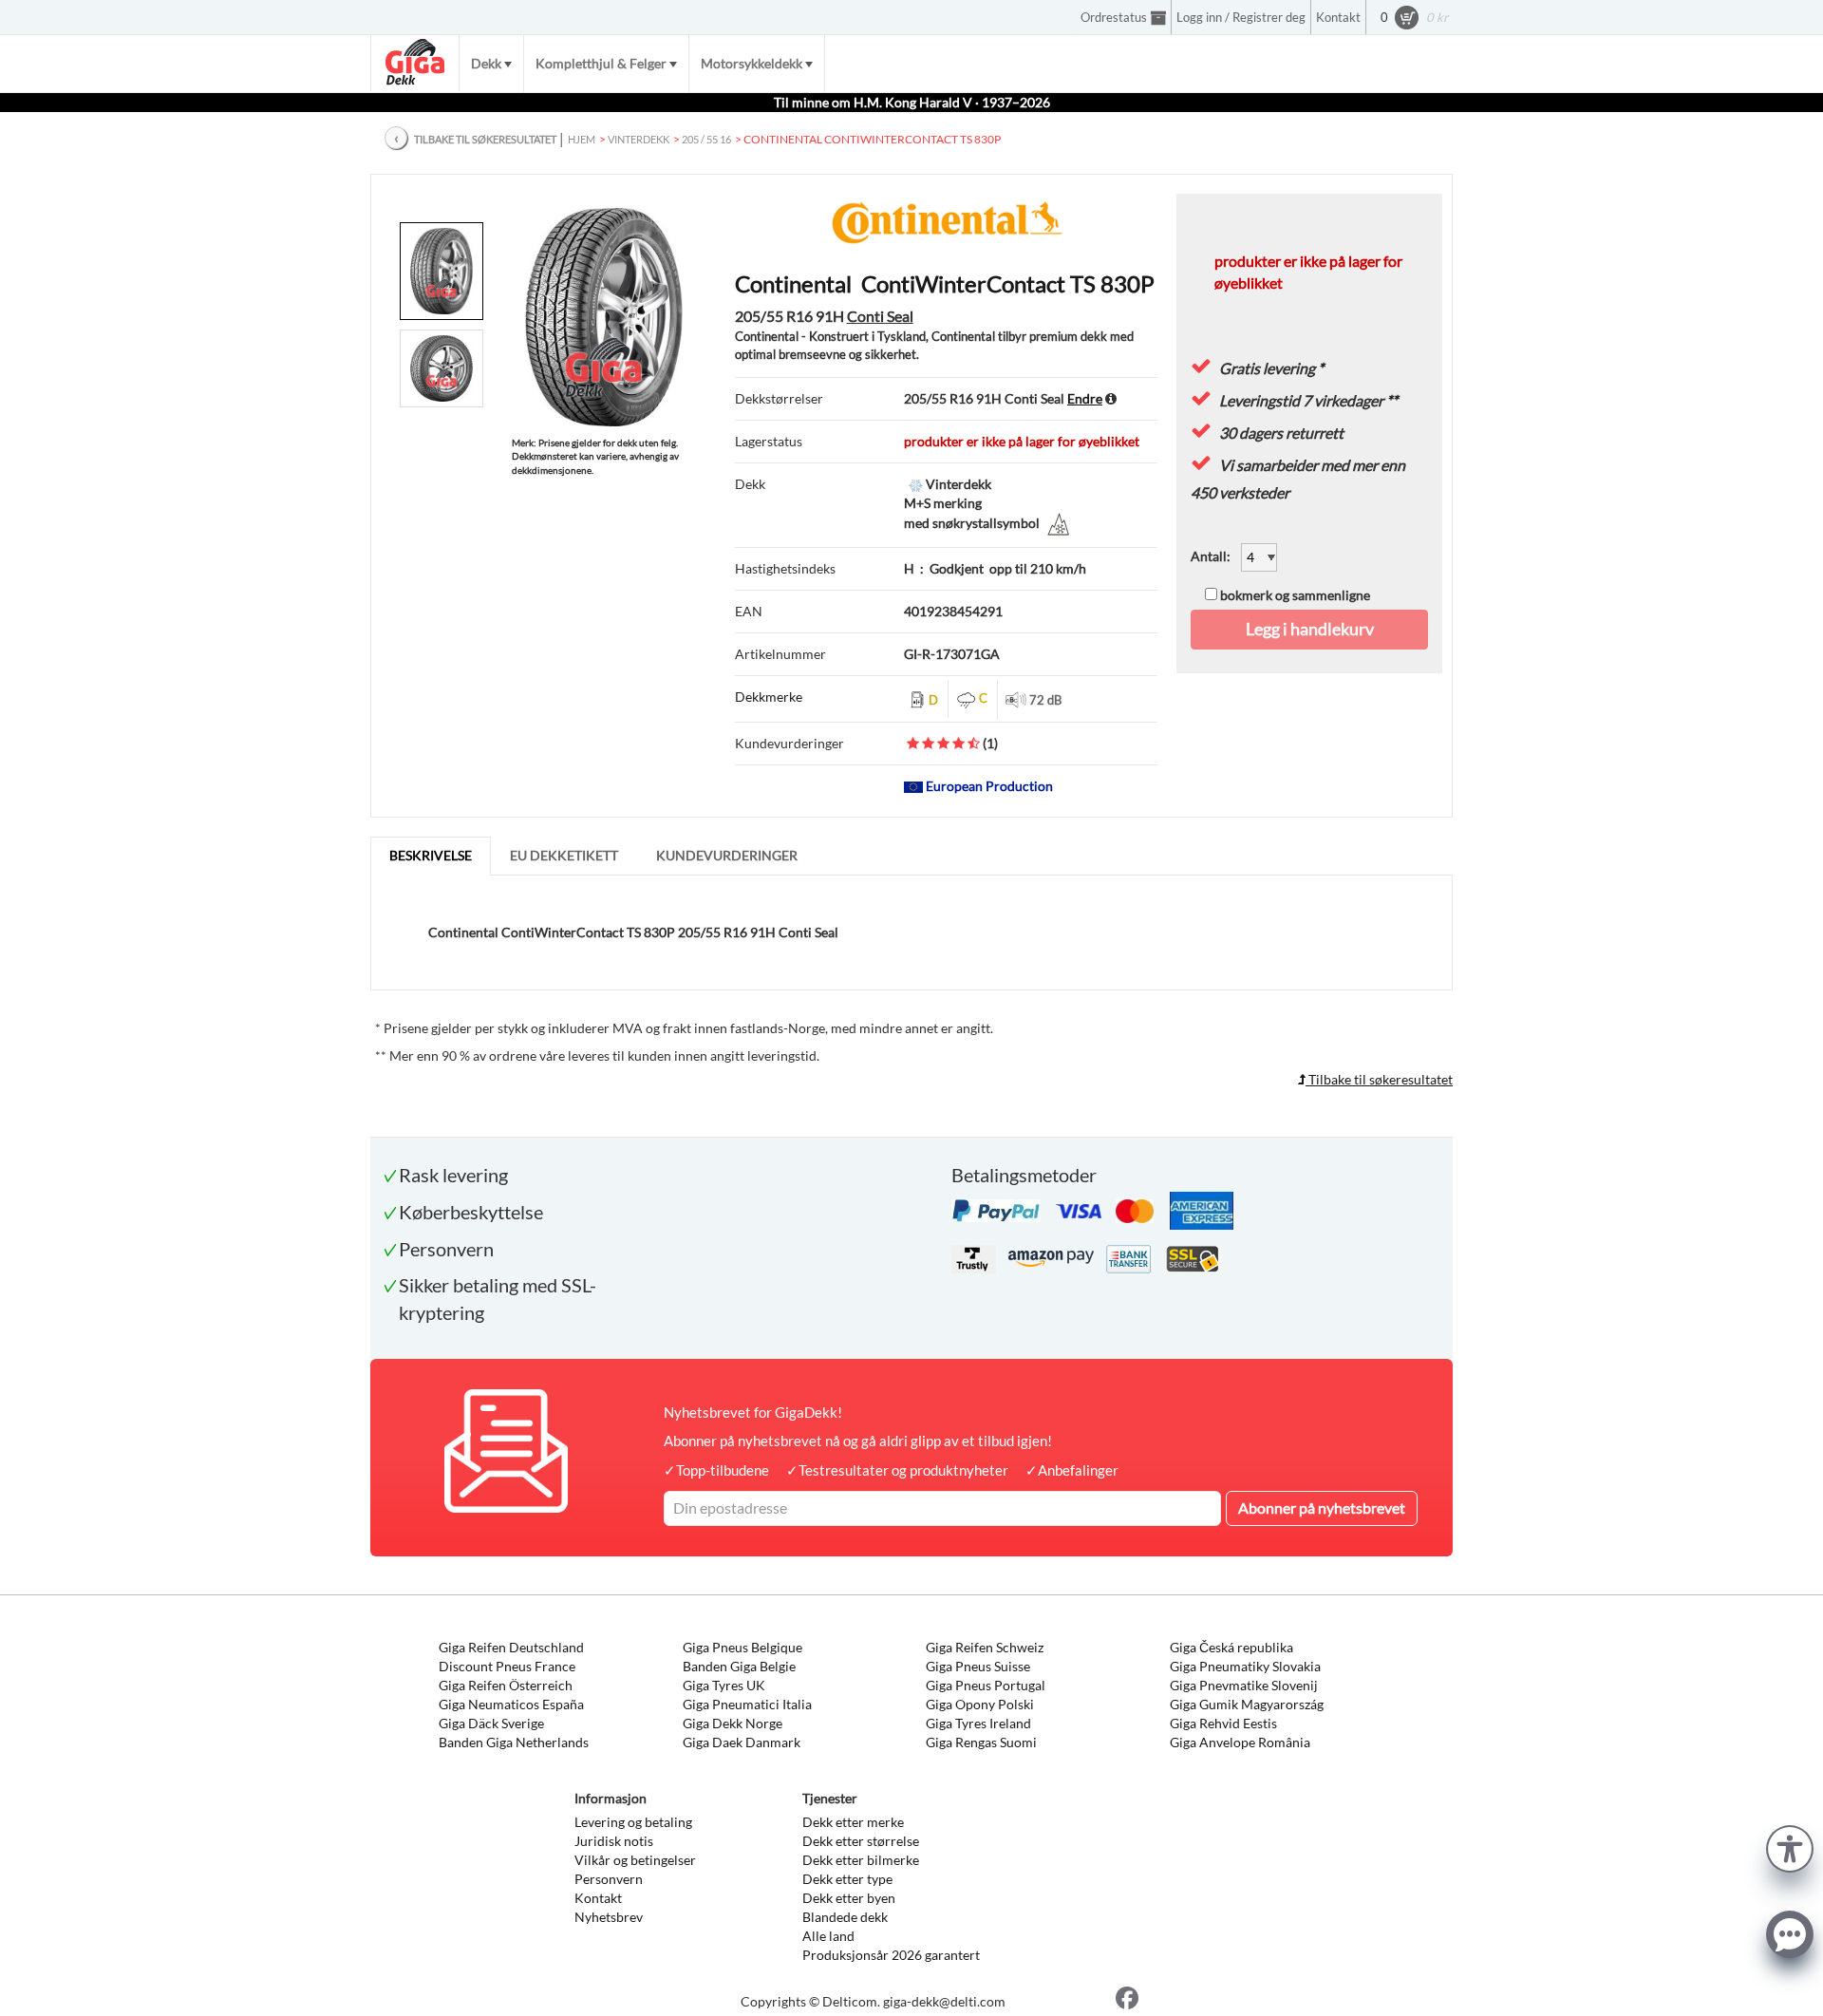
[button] (1790, 1846)
